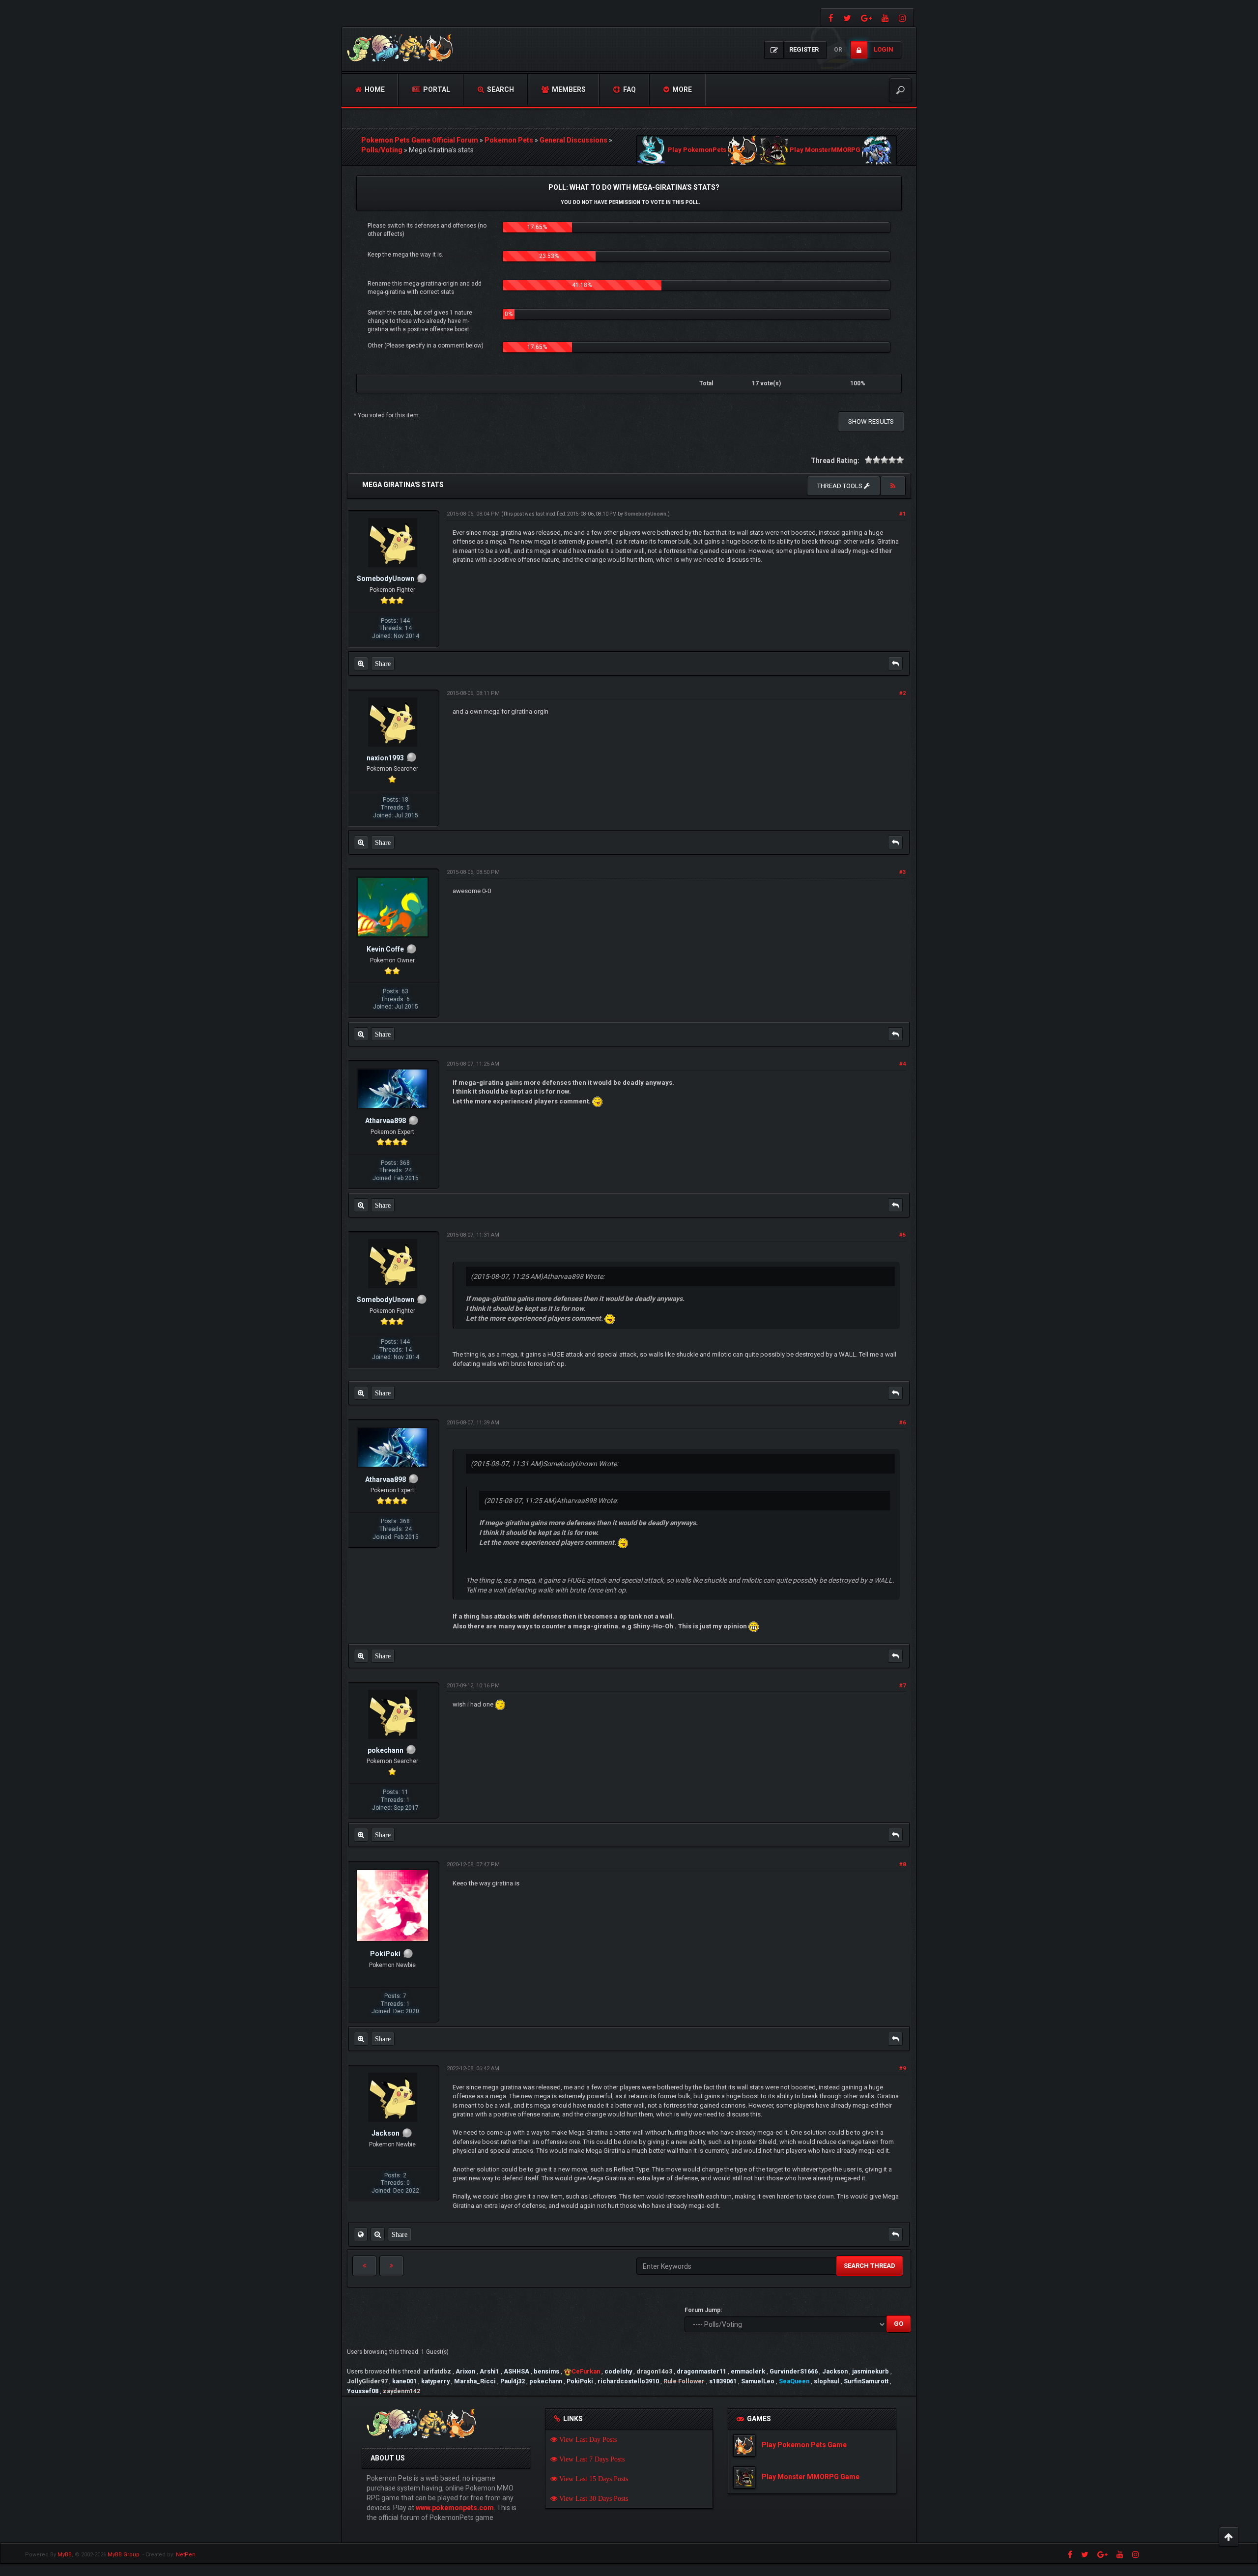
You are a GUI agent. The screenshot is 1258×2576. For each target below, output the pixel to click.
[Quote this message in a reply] (895, 664)
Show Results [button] (871, 421)
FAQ (629, 89)
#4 (902, 1064)
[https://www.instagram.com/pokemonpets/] (904, 17)
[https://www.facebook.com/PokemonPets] (830, 17)
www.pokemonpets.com (455, 2508)
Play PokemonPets (697, 150)
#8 (902, 1865)
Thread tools (841, 486)
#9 (902, 2069)
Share (383, 664)
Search (500, 89)
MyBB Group (124, 2555)
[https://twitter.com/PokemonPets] (847, 17)
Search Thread (870, 2266)
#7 (902, 1686)
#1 (902, 514)
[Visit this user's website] (361, 2234)
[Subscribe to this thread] (893, 486)
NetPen (186, 2555)
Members (568, 89)
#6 (902, 1423)
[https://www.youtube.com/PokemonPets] (885, 17)
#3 (902, 872)
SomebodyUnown (645, 514)
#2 (902, 693)
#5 (902, 1235)
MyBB (65, 2555)
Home (374, 89)
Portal (436, 89)
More (681, 89)
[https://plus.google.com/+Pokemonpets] (866, 17)
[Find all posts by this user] (361, 664)
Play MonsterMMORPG (825, 150)
